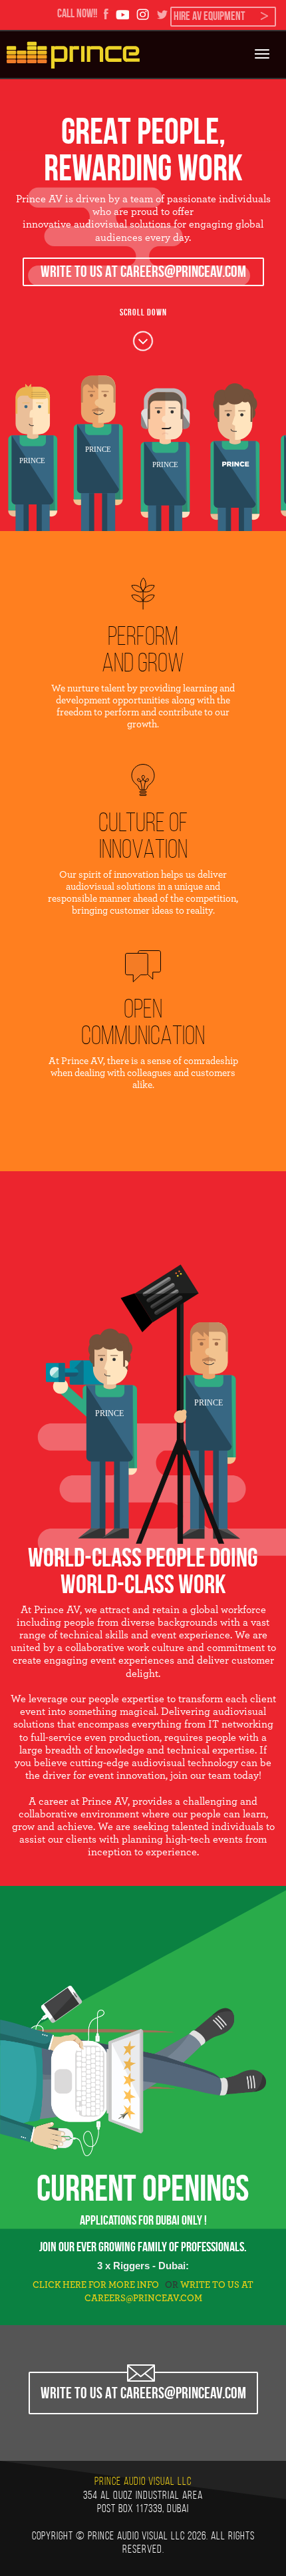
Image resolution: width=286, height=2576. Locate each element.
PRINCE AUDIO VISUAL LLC (143, 2481)
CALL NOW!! (77, 13)
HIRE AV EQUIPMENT (209, 16)
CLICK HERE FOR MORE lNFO (96, 2285)
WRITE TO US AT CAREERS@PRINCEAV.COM (143, 272)
